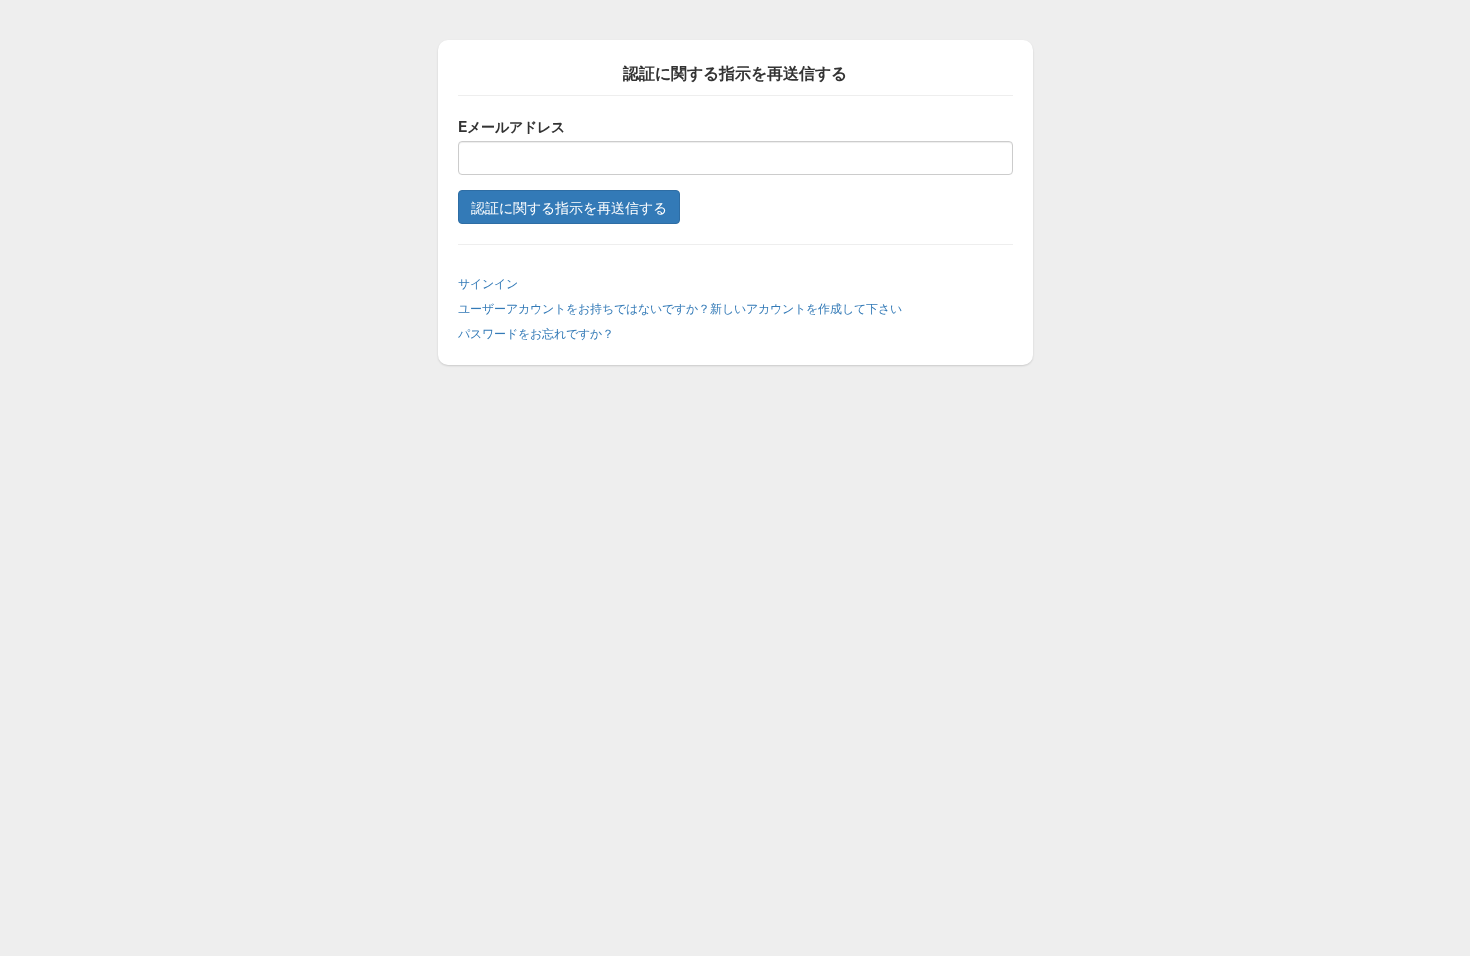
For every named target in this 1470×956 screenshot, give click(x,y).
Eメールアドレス (511, 126)
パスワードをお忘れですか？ (536, 332)
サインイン (488, 282)
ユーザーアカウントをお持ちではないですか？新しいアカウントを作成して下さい (680, 307)
